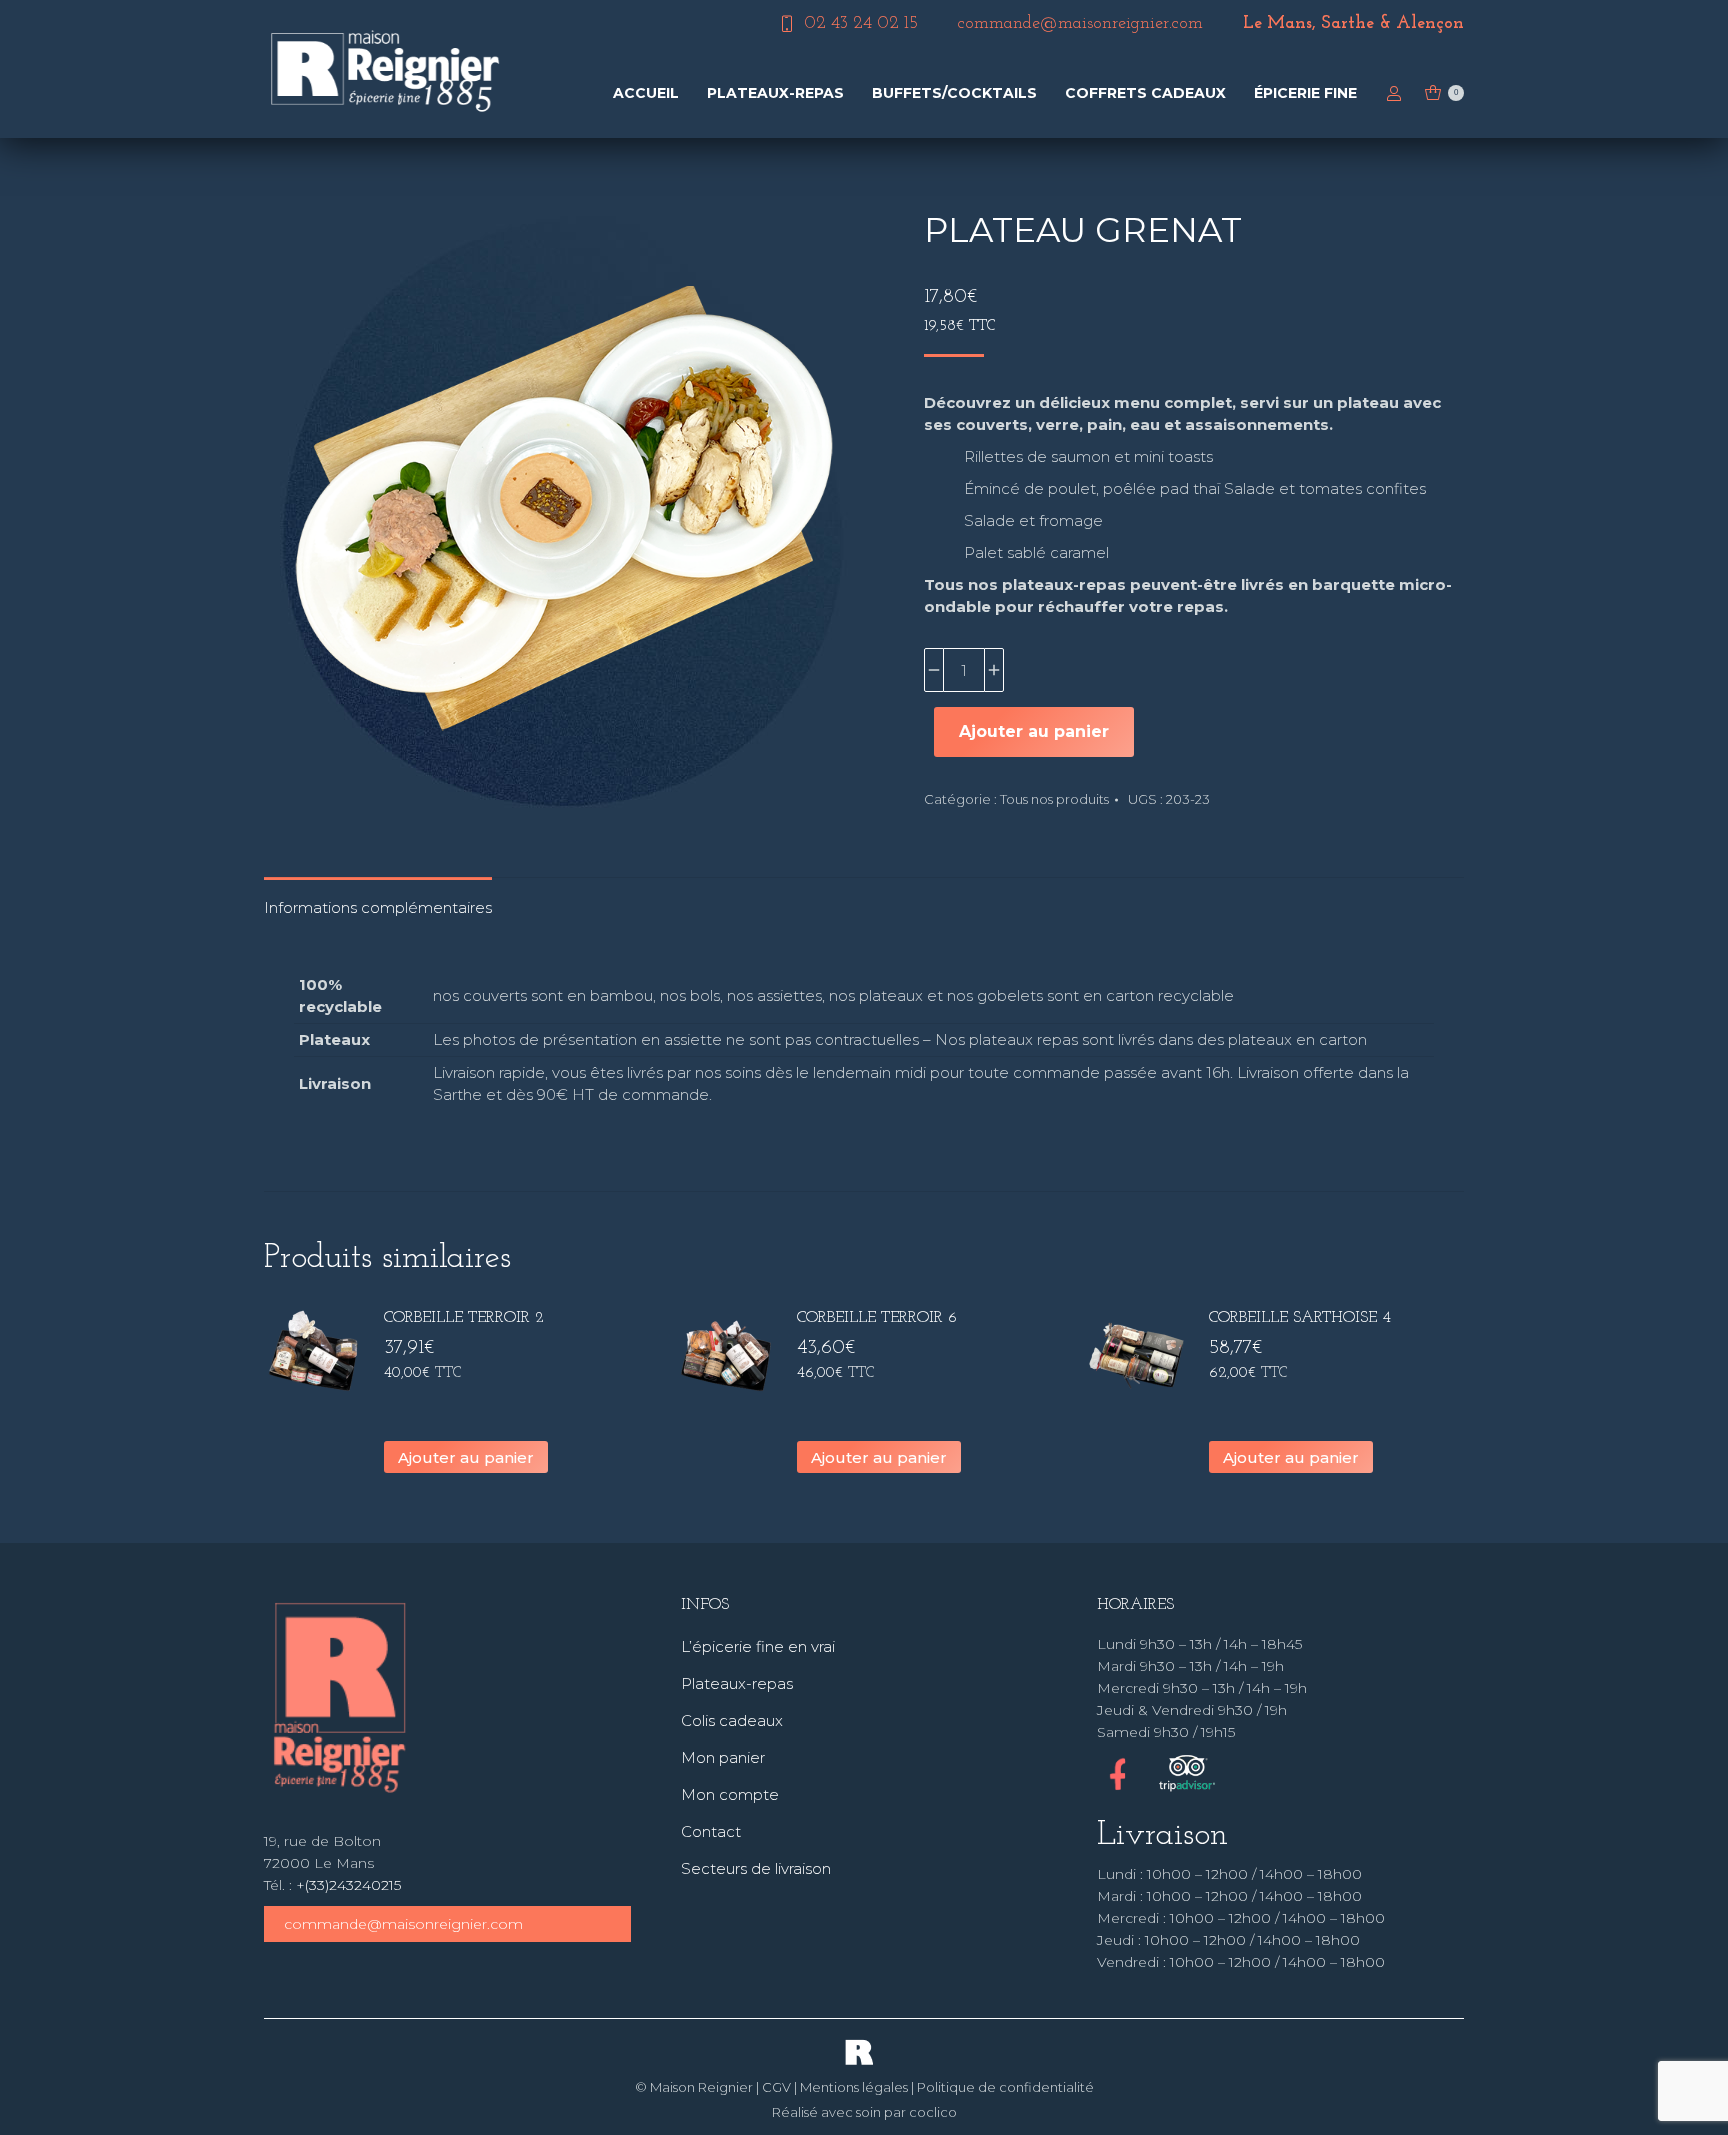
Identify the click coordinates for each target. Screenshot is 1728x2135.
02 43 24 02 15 (861, 24)
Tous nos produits (1054, 799)
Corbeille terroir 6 (877, 1318)
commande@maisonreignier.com (403, 1924)
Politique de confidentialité (1005, 2087)
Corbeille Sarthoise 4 (1300, 1318)
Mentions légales (854, 2087)
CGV (776, 2087)
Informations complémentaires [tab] (378, 907)
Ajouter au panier (1034, 731)
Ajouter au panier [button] (466, 1457)
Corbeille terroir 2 (464, 1318)
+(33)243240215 (348, 1885)
